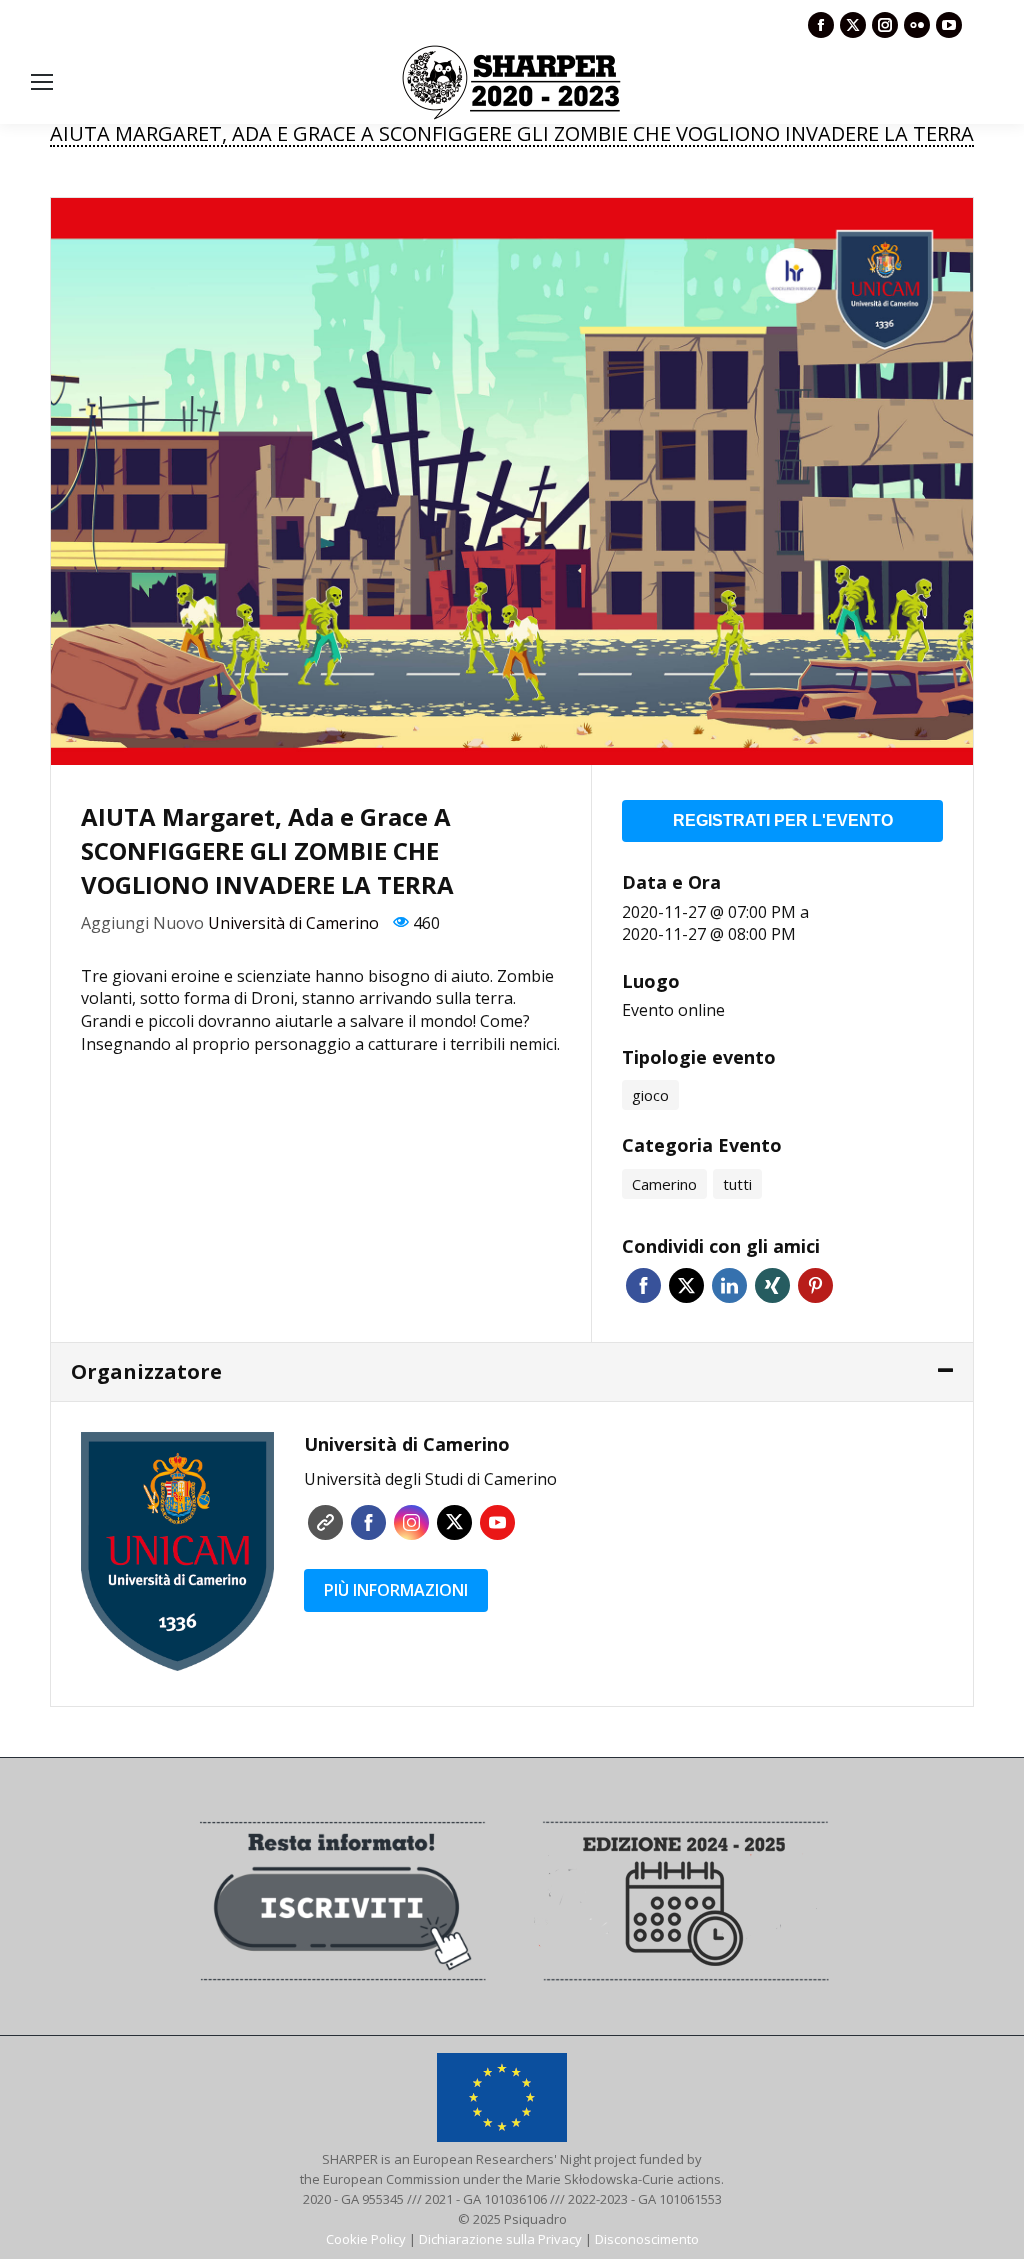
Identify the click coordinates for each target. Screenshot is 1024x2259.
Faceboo (368, 1522)
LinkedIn (729, 1285)
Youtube (497, 1522)
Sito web (325, 1522)
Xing (772, 1285)
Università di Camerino (293, 923)
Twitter (686, 1285)
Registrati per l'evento (783, 820)
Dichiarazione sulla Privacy (500, 2239)
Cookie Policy (366, 2239)
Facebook (643, 1285)
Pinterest (815, 1285)
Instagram (411, 1522)
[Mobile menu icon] (42, 82)
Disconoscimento (647, 2239)
